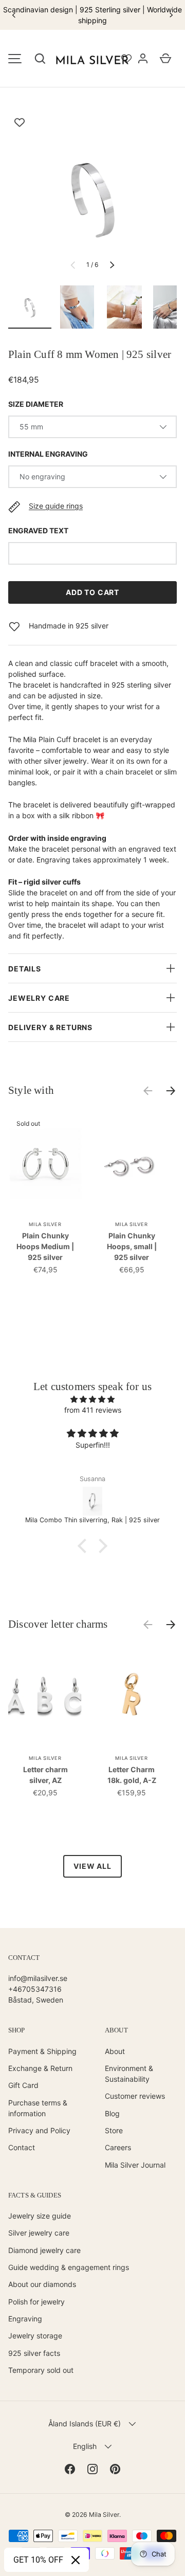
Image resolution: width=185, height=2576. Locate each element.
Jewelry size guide (40, 2216)
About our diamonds (42, 2284)
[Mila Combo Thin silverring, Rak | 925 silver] (92, 1501)
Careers (118, 2147)
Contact (22, 2147)
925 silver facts (34, 2353)
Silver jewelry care (39, 2233)
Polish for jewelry (36, 2302)
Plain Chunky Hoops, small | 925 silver (132, 1246)
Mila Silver (104, 2515)
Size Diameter (36, 404)
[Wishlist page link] (126, 59)
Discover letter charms (58, 1624)
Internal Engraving (48, 454)
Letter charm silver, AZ (45, 1775)
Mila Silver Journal (135, 2165)
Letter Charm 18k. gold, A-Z (132, 1775)
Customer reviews (135, 2096)
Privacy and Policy (39, 2130)
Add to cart (92, 592)
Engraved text (38, 530)
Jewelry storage (35, 2336)
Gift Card (23, 2085)
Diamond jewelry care (44, 2250)
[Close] (76, 2560)
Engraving (25, 2319)
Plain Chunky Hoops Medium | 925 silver (45, 1246)
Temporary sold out (41, 2370)
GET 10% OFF (38, 2560)
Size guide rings (56, 506)
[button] (40, 59)
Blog (112, 2113)
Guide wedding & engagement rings (69, 2267)
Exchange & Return (40, 2068)
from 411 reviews (93, 1410)
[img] (92, 1399)
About (115, 2051)
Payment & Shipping (42, 2051)
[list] (92, 197)
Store (114, 2130)
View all (92, 1866)
